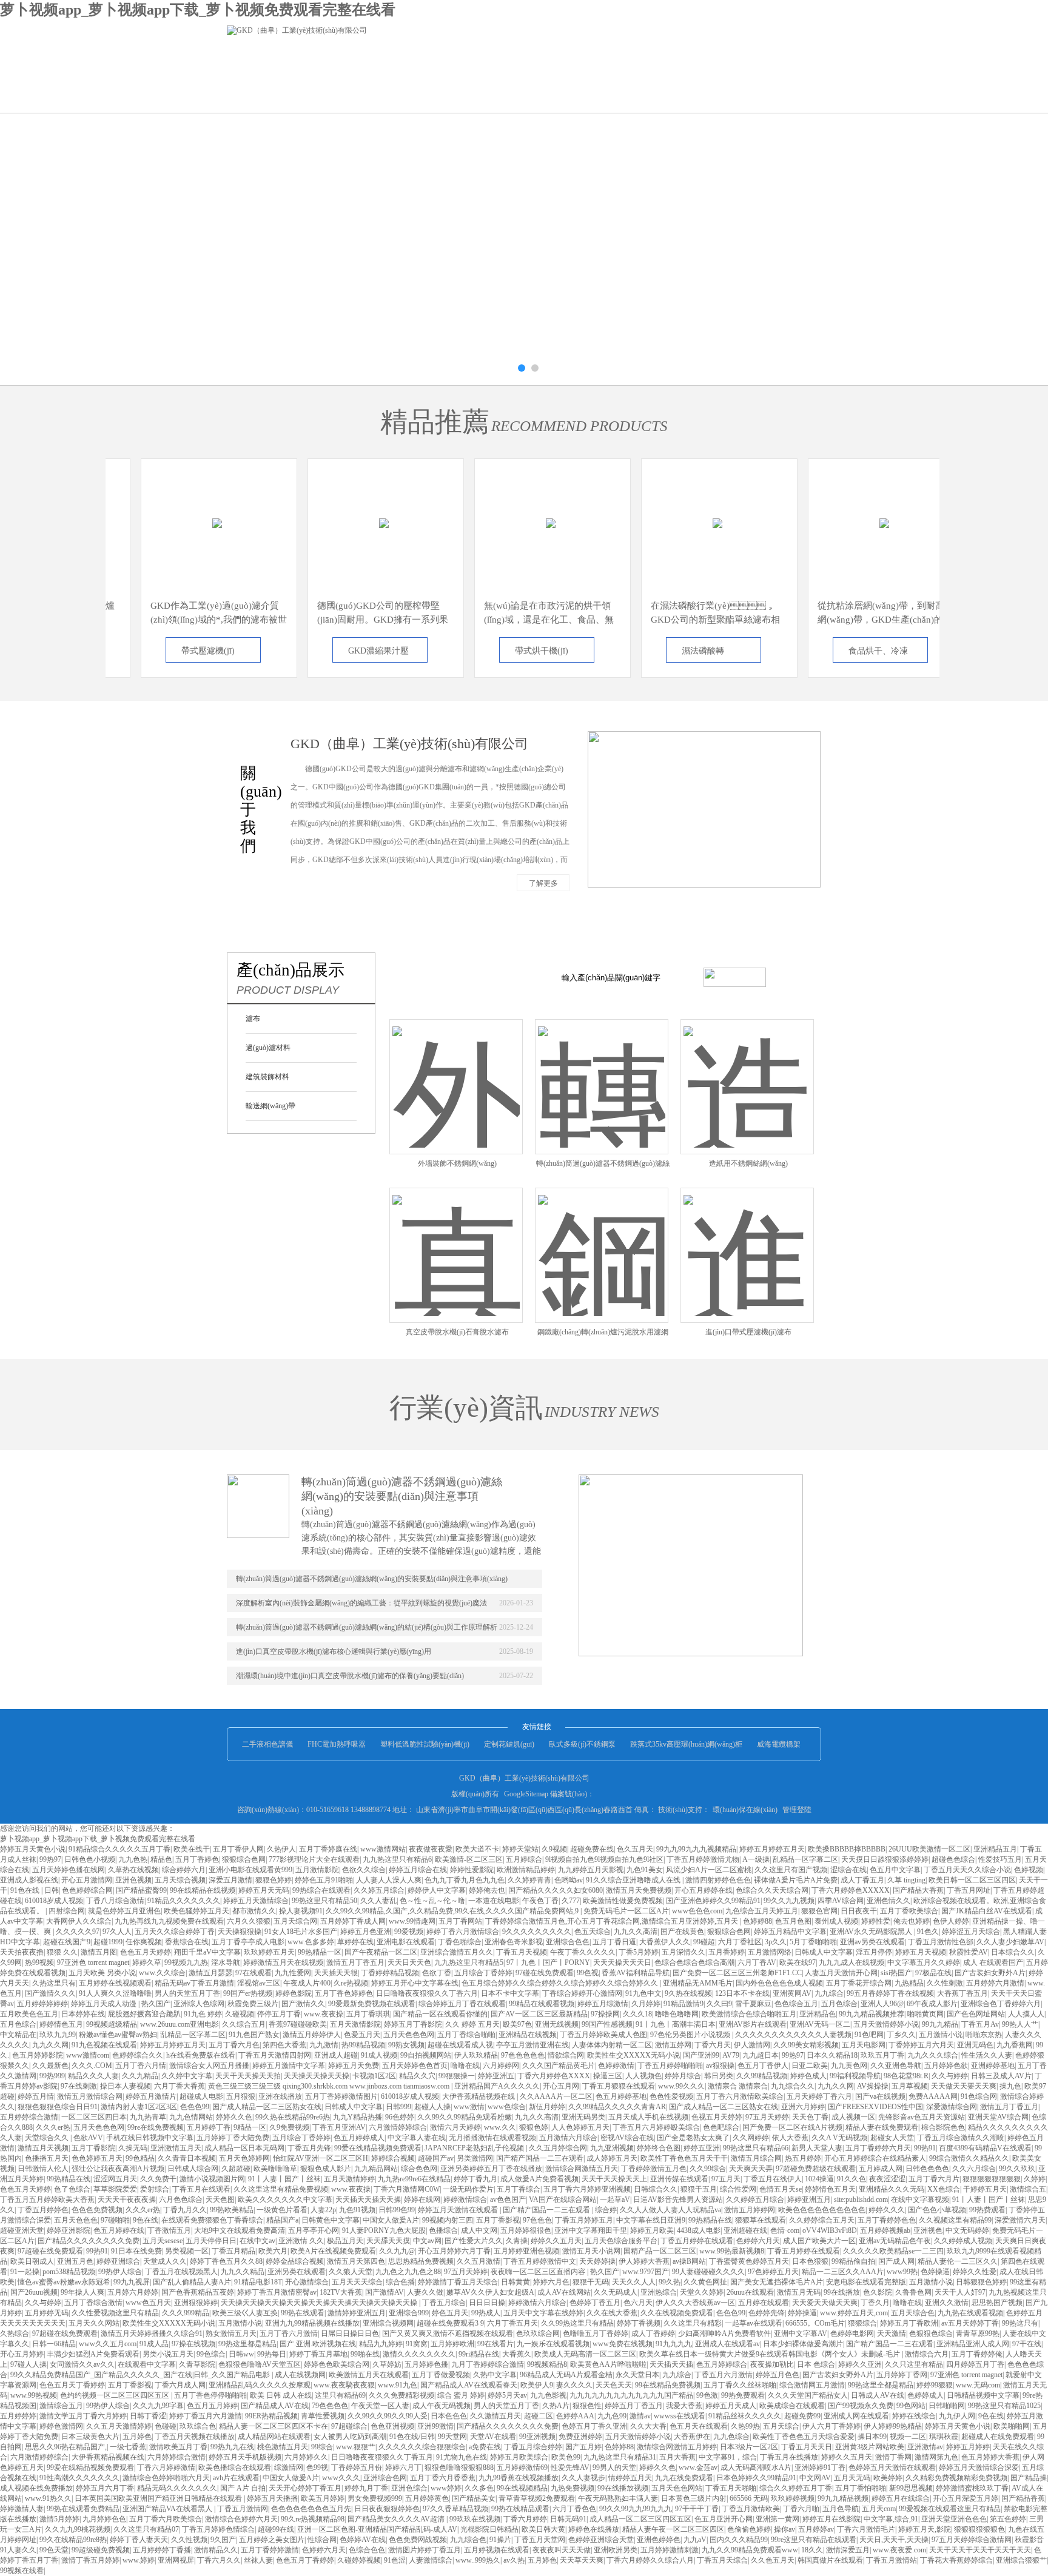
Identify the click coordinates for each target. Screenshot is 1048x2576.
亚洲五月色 (75, 2261)
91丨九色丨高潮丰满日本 (676, 2024)
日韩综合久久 (656, 2189)
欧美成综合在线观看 (792, 2406)
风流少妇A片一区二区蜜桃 (709, 1870)
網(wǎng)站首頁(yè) (280, 56)
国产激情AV (385, 2292)
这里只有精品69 (340, 2395)
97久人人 (117, 1932)
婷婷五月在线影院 (831, 2519)
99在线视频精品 (522, 2488)
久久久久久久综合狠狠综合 (422, 2447)
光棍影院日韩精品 (489, 2529)
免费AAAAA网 (933, 2096)
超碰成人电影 (201, 2096)
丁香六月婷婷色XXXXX (851, 1890)
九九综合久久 (793, 2086)
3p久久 (776, 1942)
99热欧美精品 (232, 2210)
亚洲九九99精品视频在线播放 (312, 2323)
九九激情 (324, 2045)
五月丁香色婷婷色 (344, 1993)
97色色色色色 (523, 2055)
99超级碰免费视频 (101, 2550)
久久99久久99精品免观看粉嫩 (465, 2117)
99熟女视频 (406, 2045)
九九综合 (829, 1993)
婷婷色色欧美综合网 (337, 2364)
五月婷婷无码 (47, 2313)
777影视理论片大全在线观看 (314, 1859)
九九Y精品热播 (358, 2117)
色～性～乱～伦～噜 (432, 1901)
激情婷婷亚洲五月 (357, 2313)
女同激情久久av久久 (82, 2364)
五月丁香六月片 (934, 2179)
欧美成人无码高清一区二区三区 (585, 2354)
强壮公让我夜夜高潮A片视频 (118, 2169)
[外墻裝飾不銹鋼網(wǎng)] (456, 1072)
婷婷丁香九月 (475, 2179)
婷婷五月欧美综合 (519, 2457)
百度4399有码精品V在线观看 (985, 2148)
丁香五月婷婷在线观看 (697, 2241)
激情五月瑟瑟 (210, 1973)
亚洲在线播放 (280, 2096)
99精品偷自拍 (853, 2261)
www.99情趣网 (412, 1921)
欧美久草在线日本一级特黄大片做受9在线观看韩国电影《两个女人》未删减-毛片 (771, 2354)
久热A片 (556, 2406)
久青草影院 (197, 2364)
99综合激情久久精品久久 (969, 2158)
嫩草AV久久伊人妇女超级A (490, 2292)
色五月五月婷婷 (212, 2406)
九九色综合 (731, 2437)
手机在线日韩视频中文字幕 (150, 2138)
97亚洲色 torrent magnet (93, 1962)
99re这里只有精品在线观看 (814, 2540)
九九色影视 (548, 2395)
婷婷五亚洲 (702, 2148)
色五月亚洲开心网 (724, 2519)
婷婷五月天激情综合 (256, 1901)
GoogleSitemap (526, 1794)
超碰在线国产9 (67, 1942)
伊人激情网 (752, 2045)
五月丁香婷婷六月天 (878, 2148)
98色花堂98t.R (906, 2076)
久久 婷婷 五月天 (472, 2024)
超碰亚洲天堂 (22, 2230)
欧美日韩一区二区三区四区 (972, 1880)
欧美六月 (273, 2251)
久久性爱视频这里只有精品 (115, 2313)
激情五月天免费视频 (639, 1890)
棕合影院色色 (943, 2127)
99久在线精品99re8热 (73, 2540)
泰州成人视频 (836, 1921)
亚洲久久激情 (947, 2303)
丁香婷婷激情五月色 (654, 2169)
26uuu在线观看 (750, 2292)
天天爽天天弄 (751, 2169)
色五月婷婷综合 (722, 2364)
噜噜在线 (465, 2066)
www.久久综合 (162, 1973)
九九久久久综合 (933, 2055)
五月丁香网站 (460, 1921)
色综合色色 (367, 2550)
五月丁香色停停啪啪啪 (210, 2395)
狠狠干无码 (591, 2282)
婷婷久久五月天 (556, 2241)
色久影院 (878, 2292)
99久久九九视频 (789, 1901)
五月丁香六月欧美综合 (166, 2519)
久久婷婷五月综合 (755, 2200)
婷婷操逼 (802, 2313)
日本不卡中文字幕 (510, 1993)
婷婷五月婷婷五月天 (772, 1849)
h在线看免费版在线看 (201, 2055)
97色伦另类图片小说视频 (691, 2035)
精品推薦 (435, 422)
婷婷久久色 (234, 2117)
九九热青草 (148, 2117)
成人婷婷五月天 (612, 2158)
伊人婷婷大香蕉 (644, 2261)
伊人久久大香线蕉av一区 (695, 2303)
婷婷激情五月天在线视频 (283, 1962)
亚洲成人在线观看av (727, 2344)
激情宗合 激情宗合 (738, 2086)
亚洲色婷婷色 (659, 2540)
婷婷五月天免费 (354, 2066)
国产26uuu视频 (34, 2292)
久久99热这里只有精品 (577, 2323)
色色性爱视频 (671, 2096)
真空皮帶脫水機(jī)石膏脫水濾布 (457, 1332)
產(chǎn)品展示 (468, 56)
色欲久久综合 (364, 1870)
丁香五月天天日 (807, 2447)
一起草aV (615, 2200)
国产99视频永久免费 (861, 2406)
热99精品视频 (363, 2045)
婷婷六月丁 (403, 2467)
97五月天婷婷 (767, 2117)
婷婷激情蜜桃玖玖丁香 (972, 2488)
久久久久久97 (78, 1932)
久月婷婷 (646, 2004)
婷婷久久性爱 (975, 2272)
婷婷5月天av (507, 2395)
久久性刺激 (945, 1983)
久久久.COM (92, 2066)
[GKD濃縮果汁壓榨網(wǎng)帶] (353, 511)
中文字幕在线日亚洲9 (651, 2220)
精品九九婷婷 (381, 2344)
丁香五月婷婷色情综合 (218, 2529)
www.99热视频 (34, 2395)
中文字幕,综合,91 (891, 2519)
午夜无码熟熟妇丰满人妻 (618, 2498)
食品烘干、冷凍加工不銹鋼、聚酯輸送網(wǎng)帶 (847, 654)
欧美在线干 (192, 1849)
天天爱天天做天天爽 (825, 2303)
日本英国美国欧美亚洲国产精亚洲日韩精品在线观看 (159, 2498)
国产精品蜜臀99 (141, 1890)
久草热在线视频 (133, 1870)
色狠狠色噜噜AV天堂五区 (260, 2364)
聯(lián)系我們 (359, 94)
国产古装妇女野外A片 (990, 1973)
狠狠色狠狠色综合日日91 (58, 2107)
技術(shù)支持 (726, 56)
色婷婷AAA (575, 2416)
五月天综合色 (913, 2313)
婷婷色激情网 (61, 2426)
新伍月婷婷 (547, 2107)
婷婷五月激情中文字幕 (289, 2066)
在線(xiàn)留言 (271, 94)
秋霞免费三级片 (253, 2004)
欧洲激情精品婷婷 (526, 1870)
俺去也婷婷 (912, 1921)
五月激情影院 (317, 1870)
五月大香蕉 (677, 2457)
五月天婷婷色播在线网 (69, 1870)
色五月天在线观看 (699, 2426)
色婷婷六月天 (758, 2241)
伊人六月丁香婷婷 (831, 2426)
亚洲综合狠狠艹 (1021, 2560)
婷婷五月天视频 (921, 1952)
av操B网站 (689, 2261)
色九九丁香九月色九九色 (465, 1880)
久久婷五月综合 (379, 1890)
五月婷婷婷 (18, 2416)
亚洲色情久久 (888, 1901)
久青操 (517, 2241)
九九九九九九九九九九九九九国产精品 (631, 2395)
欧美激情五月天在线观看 (369, 2375)
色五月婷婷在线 (119, 2230)
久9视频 (554, 1849)
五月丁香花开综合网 (859, 1983)
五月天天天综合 (357, 2282)
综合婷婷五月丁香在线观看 (462, 2004)
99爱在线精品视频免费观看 (378, 2148)
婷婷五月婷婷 (968, 2447)
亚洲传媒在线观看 (679, 2179)
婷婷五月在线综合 (901, 2498)
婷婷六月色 (551, 2282)
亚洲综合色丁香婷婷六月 (1001, 2004)
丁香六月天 (713, 2045)
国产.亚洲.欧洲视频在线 (318, 2344)
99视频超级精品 (112, 2024)
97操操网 (605, 2014)
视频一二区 (908, 2437)
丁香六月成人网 (180, 2385)
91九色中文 (643, 1993)
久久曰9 (719, 2004)
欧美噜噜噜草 (275, 2169)
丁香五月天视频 (522, 1952)
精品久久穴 (417, 2076)
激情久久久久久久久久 (419, 2354)
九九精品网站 (376, 2169)
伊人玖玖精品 (476, 2055)
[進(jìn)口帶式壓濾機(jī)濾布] (747, 1241)
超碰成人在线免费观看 (998, 2437)
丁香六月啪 (801, 2509)
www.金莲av (698, 2467)
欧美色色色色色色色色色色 (822, 2210)
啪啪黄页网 (925, 2014)
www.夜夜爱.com (899, 2550)
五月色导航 (841, 2509)
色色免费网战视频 (418, 2540)
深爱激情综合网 (952, 2107)
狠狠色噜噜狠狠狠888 (459, 2467)
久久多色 (479, 2488)
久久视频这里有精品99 (955, 2220)
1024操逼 (819, 2179)
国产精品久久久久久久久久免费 (89, 2241)
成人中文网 (479, 2230)
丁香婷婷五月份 (357, 2467)
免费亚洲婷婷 (580, 2437)
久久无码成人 (616, 2292)
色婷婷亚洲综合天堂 (601, 2540)
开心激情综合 (307, 2282)
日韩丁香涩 (148, 2416)
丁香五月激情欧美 (751, 2509)
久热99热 (745, 2426)
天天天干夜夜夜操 (127, 2200)
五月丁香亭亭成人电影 (248, 1942)
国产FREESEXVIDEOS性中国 (875, 2107)
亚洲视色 (928, 2230)
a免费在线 (485, 2447)
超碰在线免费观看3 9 (450, 2323)
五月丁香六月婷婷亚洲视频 (587, 2189)
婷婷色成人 (808, 2076)
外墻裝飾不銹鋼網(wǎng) (457, 1163)
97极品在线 (933, 1973)
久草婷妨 (387, 2364)
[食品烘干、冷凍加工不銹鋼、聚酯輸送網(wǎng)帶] (853, 511)
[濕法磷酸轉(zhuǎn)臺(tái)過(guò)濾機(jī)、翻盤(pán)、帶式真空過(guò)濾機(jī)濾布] (687, 511)
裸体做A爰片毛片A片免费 (796, 1880)
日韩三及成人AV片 (1001, 2076)
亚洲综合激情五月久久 (457, 1952)
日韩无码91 (568, 2519)
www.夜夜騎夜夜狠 (344, 2385)
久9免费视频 (289, 2127)
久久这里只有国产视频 (791, 1870)
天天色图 (220, 2200)
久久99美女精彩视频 (806, 2045)
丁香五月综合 (444, 2303)
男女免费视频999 (375, 2498)
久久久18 (637, 2014)
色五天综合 (593, 1932)
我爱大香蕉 (684, 2406)
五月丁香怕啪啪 (861, 2488)
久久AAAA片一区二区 (556, 2096)
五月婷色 (137, 2437)
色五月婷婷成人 (359, 2138)
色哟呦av (569, 1880)
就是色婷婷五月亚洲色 (124, 1911)
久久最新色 (50, 2066)
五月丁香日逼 (614, 1942)
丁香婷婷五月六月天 (921, 2045)
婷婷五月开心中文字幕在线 (415, 1983)
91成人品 (154, 2344)
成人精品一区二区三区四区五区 (640, 2519)
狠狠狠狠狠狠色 (979, 2529)
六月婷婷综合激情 (176, 2457)
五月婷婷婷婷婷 (42, 2004)
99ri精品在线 (479, 2354)
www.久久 (500, 2127)
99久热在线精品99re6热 (293, 2117)
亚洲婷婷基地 (993, 2066)
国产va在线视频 (880, 2096)
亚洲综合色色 (568, 1942)
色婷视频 (1029, 1870)
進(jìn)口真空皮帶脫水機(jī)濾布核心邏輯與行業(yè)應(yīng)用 (334, 1651)
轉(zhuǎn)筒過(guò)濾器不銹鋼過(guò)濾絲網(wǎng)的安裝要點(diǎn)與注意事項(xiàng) (402, 1496)
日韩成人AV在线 (878, 2395)
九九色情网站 (191, 2117)
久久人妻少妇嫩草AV (1010, 1942)
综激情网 (289, 2467)
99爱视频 (409, 1932)
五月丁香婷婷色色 (887, 2220)
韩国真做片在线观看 (830, 2560)
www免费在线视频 (623, 2344)
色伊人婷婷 (951, 1921)
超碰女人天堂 (892, 2138)
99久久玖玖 (1017, 2169)
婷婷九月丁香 (366, 2488)
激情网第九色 (936, 2457)
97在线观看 (254, 1973)
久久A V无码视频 (839, 2138)
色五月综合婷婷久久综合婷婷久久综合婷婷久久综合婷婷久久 (561, 1983)
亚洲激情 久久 (301, 2241)
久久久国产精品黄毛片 (559, 2066)
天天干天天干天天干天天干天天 (980, 2550)
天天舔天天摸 (388, 2241)
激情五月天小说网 (591, 2251)
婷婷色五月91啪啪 (324, 1880)
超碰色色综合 (953, 1859)
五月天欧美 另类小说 (102, 1973)
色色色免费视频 (97, 2210)
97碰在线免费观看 (545, 1973)
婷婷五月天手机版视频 (245, 2457)
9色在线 (146, 2220)
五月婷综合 (524, 1859)
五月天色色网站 (677, 2488)
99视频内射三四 (448, 2220)
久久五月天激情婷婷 (119, 2426)
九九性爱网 (293, 1973)
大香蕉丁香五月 (962, 1993)
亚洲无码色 (975, 2045)
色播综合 (443, 2230)
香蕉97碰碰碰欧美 (298, 2024)
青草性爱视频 (323, 2416)
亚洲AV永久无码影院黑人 (872, 1932)
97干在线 (1027, 2344)
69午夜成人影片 (932, 2004)
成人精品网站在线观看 (274, 2437)
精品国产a (282, 2220)
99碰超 (704, 1942)
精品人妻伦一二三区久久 (958, 2261)
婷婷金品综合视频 (295, 2261)
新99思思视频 (911, 2488)
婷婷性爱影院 (472, 1870)
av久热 (514, 2560)
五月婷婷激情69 (522, 2467)
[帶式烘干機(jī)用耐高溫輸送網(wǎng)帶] (520, 511)
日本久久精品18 (832, 2055)
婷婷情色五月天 (830, 2189)
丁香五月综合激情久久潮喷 (961, 2138)
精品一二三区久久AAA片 (843, 2272)
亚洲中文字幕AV (801, 2333)
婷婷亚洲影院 (69, 2230)
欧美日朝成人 (32, 2261)
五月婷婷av (816, 2529)
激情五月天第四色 (356, 2261)
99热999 (52, 2076)
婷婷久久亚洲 (860, 2364)
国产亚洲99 (701, 2055)
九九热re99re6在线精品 (414, 2179)
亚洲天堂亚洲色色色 (954, 2519)
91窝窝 (417, 2344)
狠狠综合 (862, 2323)
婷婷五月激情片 (151, 2096)
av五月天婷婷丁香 (970, 2323)
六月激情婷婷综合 (398, 2127)
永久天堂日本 (637, 2375)
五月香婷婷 (727, 1952)
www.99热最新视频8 (732, 2251)
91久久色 (851, 2179)
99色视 (588, 1973)
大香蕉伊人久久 (665, 1942)
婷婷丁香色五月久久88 (226, 2261)
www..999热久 (478, 2560)
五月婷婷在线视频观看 (115, 1983)
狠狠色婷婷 (274, 1880)
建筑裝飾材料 (267, 1077)
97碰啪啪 (115, 2220)
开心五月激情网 (87, 1880)
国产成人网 (896, 2261)
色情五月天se (781, 2189)
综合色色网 (419, 2169)
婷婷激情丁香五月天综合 (458, 2282)
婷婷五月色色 (778, 2375)
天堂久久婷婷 (702, 2292)
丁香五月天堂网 (540, 2540)
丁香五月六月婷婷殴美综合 (656, 2127)
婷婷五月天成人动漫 (105, 2004)
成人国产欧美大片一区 (819, 2241)
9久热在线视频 (688, 1993)
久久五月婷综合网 (558, 2148)
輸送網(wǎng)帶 (270, 1106)
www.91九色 (398, 2385)
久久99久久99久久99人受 (388, 2416)
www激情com (88, 2055)
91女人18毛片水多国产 (301, 1932)
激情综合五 (1028, 2189)
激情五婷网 (673, 2045)
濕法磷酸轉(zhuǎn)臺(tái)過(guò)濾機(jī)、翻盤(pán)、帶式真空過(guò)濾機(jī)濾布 (681, 654)
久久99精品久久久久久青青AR (617, 2107)
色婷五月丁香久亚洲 (594, 2426)
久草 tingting (906, 1880)
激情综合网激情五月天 (582, 2169)
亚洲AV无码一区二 (820, 2024)
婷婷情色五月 (61, 2024)
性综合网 (322, 2540)
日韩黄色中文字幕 (331, 2220)
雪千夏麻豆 (753, 2004)
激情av (640, 2416)
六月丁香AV (757, 1962)
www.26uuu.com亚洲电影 (180, 2024)
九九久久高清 (636, 1932)
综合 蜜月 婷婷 (461, 2395)
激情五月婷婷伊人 (312, 2035)
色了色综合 (72, 2189)
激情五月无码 (799, 2292)
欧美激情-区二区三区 (469, 1859)
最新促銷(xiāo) (557, 56)
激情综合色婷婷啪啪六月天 (166, 2478)
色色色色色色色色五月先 (311, 2509)
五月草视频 (910, 2086)
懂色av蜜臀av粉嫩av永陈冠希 (64, 2282)
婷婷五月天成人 (731, 2406)
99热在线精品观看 (520, 2509)
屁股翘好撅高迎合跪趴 (144, 2014)
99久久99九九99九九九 (636, 2509)
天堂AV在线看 (493, 2437)
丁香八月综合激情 (115, 1901)
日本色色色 (449, 2416)
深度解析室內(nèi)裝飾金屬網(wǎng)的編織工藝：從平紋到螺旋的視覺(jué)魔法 (361, 1603)
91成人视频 (379, 2055)
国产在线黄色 (682, 1932)
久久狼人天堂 (351, 2272)
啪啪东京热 (984, 2035)
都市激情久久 (254, 1911)
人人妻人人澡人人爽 (389, 1880)
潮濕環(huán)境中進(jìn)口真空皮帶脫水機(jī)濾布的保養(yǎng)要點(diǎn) (350, 1676)
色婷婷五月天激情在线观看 (892, 2467)
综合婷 (606, 2210)
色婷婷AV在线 (363, 2540)
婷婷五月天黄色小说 (33, 1849)
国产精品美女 (474, 2498)
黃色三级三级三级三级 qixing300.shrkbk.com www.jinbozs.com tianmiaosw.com (330, 2086)
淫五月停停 (874, 1952)
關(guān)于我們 (378, 56)
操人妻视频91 (301, 1911)
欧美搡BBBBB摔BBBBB (847, 1849)
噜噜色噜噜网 (677, 2014)
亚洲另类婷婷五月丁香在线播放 (491, 2169)
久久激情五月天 (495, 2416)
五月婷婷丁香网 (902, 2375)
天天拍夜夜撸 (22, 1952)
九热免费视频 (573, 2488)
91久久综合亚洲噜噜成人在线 (634, 1880)
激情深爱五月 (848, 2550)
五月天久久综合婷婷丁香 (175, 1932)
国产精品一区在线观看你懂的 (440, 2014)
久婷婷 (1035, 2179)
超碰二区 (539, 2416)
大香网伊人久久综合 (79, 1921)
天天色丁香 (810, 2117)
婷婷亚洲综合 (118, 2261)
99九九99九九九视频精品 (696, 1849)
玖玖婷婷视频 (793, 2498)
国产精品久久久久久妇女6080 (556, 1890)
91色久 (928, 1932)
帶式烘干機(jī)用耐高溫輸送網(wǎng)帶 (514, 654)
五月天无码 (852, 2478)
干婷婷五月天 (985, 2189)
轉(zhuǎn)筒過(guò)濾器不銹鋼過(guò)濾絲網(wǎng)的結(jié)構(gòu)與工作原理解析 (367, 1627)
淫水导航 (226, 1962)
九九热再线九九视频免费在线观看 (169, 1921)
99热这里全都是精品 (881, 2385)
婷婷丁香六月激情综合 (463, 1932)
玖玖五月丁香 (882, 2055)
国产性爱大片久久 (474, 2241)
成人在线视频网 (300, 2375)
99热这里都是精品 (247, 2344)
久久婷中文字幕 (187, 2076)
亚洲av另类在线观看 (872, 1942)
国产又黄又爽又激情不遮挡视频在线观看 (448, 2333)
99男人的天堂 (614, 2467)
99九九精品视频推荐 (872, 2014)
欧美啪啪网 (1012, 2426)
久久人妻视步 (583, 2478)
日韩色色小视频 (90, 1859)
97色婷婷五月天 (773, 2272)
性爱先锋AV (570, 2467)
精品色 (161, 1859)
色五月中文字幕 (895, 1870)
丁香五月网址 (969, 1890)
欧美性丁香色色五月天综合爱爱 (804, 2437)
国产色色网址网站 (976, 2014)
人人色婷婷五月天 (580, 2127)
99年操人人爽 (82, 2292)
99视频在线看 (22, 2571)
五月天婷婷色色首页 (415, 2066)
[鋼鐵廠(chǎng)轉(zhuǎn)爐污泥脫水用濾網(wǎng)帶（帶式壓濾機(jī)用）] (602, 1241)
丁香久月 (875, 2303)
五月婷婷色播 (426, 2364)
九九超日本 (761, 2055)
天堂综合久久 (48, 2138)
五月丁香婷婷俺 (977, 2354)
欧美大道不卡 (477, 1849)
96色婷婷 (400, 2117)
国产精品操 (1029, 2478)
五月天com (879, 2509)
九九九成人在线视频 (851, 1962)
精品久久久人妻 (93, 2076)
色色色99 (195, 2107)
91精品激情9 (684, 2004)
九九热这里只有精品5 (469, 1962)
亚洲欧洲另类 (616, 2550)
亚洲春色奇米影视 (514, 1942)
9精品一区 (250, 2127)
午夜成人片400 (307, 1983)
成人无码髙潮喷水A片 (756, 2467)
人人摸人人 (1026, 2014)
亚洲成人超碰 (336, 2055)
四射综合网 (67, 1911)
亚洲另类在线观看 (297, 2272)
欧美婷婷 (888, 2478)
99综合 (322, 2447)
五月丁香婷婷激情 (270, 2550)
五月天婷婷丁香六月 (819, 2096)
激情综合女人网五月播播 (209, 2066)
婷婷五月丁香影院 (413, 2024)
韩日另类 (719, 2076)
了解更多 (543, 883)
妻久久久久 (574, 2385)
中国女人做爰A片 (391, 2220)
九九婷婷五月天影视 (591, 1870)
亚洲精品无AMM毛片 (698, 1983)
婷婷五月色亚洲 (366, 1932)
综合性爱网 (738, 2189)
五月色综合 (839, 2004)
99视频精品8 (547, 2364)
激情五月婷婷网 (750, 2210)
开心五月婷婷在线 (704, 1890)
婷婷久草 (147, 1962)
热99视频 (39, 1962)
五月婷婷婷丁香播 (162, 2550)
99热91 (925, 2148)
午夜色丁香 (540, 1901)
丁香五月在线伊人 (773, 2179)
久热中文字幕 (495, 2375)
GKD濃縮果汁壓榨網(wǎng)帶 (348, 654)
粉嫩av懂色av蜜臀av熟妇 (118, 2035)
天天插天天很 (336, 1973)
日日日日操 (487, 2303)
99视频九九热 (186, 1962)
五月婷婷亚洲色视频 (526, 2251)
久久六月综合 (974, 2169)
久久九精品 (140, 2076)
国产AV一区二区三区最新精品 (539, 2014)
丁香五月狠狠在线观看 (619, 2086)
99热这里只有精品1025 (1004, 2406)
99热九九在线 (232, 2447)
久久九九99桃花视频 (78, 2529)
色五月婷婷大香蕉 (990, 2457)
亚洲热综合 (659, 2292)
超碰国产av (436, 2158)
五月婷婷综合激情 (29, 2117)
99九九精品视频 (843, 2498)
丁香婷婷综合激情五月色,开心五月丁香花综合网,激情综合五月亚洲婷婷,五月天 (613, 1921)
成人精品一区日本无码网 (244, 2148)
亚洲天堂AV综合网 (998, 2117)
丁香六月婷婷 (525, 2519)
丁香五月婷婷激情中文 (540, 2261)
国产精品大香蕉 (918, 1890)
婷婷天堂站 (520, 1849)
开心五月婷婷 (22, 2354)
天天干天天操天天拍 (248, 2076)
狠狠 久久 (62, 1952)
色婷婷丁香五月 (595, 2303)
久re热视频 (351, 1983)
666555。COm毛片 (815, 2323)
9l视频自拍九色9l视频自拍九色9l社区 (604, 1859)
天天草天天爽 (582, 2560)
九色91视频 (357, 2210)
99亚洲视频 (537, 2437)
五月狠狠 (241, 2096)
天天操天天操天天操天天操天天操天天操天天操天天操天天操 (320, 2303)
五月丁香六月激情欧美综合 (740, 2096)
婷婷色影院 (294, 1993)
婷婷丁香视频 (639, 2323)
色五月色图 (793, 1921)
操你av (784, 2529)
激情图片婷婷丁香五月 (425, 2550)
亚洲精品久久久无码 (892, 2189)
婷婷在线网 (422, 2200)
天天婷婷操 (597, 2261)
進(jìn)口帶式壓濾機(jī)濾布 (748, 1332)
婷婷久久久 (887, 2210)
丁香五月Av (980, 2024)
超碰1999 (108, 1942)
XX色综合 (944, 2189)
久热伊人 (281, 1849)
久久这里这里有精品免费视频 (281, 2189)
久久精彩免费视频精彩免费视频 (956, 2478)
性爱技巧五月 (1000, 1859)
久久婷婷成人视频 (963, 2241)
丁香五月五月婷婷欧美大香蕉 (47, 2200)
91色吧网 (869, 2035)
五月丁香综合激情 (93, 2303)
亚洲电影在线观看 (406, 1942)
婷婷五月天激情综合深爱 (979, 2467)
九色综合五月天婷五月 (762, 1911)
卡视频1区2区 (374, 2076)
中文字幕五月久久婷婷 (924, 1962)
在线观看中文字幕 (147, 2364)
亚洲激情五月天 (176, 2148)
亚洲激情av (925, 2447)
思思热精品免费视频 (421, 2261)
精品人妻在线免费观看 (882, 2127)
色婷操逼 (935, 2272)
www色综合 (507, 2107)
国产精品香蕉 (1023, 2498)
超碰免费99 (802, 2416)
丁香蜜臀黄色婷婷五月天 (749, 2261)
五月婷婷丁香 (209, 2127)
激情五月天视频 (43, 2148)
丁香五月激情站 (892, 2560)
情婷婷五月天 (630, 2478)
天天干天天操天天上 (614, 2179)
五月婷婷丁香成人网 (353, 1921)
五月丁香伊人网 (238, 1849)
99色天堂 (54, 2550)
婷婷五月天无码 (264, 1890)
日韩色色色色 (927, 2169)
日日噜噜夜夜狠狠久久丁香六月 (427, 1993)
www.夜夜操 (324, 2014)
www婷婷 (446, 2488)
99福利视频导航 (855, 2076)
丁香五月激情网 (243, 2509)
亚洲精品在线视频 (528, 2035)
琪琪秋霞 (944, 2437)
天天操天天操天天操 (317, 2076)
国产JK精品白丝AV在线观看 (987, 1911)
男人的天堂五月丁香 (187, 1993)
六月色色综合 (181, 2200)
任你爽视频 (144, 1942)
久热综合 (15, 2333)
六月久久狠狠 (249, 1921)
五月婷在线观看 (764, 2303)
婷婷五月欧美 (652, 2230)
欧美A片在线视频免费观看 (333, 2251)
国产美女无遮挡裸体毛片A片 (777, 2282)
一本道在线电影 (494, 1901)
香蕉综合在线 (187, 1942)
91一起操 (25, 2272)
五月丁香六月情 (141, 2066)
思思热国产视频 (997, 2303)
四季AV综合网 (841, 1901)
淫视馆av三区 (259, 1983)
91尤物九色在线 (462, 2457)
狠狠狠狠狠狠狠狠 (992, 2179)
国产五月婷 (583, 2447)
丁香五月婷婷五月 (584, 2220)
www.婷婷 (139, 2560)
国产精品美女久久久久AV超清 (397, 2519)
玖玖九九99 (58, 2035)
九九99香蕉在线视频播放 (519, 2478)
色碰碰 (166, 2426)
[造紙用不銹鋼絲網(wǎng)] (747, 1072)
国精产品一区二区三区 (660, 2251)
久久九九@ (397, 2251)
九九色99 (612, 2416)
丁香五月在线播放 (789, 2457)
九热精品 (909, 1983)
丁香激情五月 (169, 2230)
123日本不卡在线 (742, 1993)
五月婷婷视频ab (885, 2230)
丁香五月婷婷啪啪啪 (670, 2066)
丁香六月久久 (219, 2560)
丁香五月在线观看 (201, 2189)
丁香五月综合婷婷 (533, 2447)
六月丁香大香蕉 (180, 2086)
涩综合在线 (848, 1870)
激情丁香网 (893, 2457)
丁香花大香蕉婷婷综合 (956, 2560)
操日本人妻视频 (126, 2086)
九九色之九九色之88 (408, 2272)
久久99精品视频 (762, 2076)
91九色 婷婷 (203, 2014)
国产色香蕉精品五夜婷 (198, 2292)
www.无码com (978, 2385)
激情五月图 (99, 1952)
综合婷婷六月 (184, 1870)
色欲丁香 (437, 1973)
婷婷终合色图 (659, 2148)
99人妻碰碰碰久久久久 (708, 2272)
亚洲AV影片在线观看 (753, 2024)
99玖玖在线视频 (475, 2519)
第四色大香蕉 (284, 2045)
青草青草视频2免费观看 (537, 2498)
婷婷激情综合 (465, 2200)
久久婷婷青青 (529, 1880)
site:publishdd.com (861, 2200)
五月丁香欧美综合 (909, 1911)
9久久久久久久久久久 (537, 1932)
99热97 (50, 1859)
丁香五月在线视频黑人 (181, 2272)
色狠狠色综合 (931, 2333)
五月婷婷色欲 (946, 2066)
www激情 (469, 2107)
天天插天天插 (671, 2364)
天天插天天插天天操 (368, 2200)
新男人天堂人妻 (817, 2148)
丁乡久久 (901, 2035)
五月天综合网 (295, 1921)
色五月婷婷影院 (38, 2055)
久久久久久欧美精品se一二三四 (893, 2251)
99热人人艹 (1020, 2024)
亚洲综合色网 (385, 2478)
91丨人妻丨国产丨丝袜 (284, 2179)
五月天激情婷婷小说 (886, 2024)
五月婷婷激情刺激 (670, 2550)
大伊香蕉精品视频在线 (479, 2096)
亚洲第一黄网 (778, 2519)
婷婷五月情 (36, 2096)
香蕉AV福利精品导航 (636, 1973)
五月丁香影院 (93, 2148)
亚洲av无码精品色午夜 (895, 2241)
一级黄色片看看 (282, 2210)
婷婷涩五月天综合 (971, 1932)
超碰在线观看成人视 (460, 2045)
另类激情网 (475, 2158)
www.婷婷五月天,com (854, 2313)
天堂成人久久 (165, 2261)
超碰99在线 (276, 2529)
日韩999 (398, 2107)
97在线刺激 (79, 2086)
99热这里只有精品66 (756, 2148)
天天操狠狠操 (240, 1932)
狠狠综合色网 (244, 1859)
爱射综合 (155, 2189)
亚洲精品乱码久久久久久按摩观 (260, 2385)
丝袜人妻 (258, 2560)
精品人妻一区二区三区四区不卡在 (274, 2426)
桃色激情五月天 (283, 2447)
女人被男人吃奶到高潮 (350, 2437)
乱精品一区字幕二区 (805, 1859)
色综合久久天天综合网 (772, 1890)
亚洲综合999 (409, 2313)
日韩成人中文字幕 (824, 1952)
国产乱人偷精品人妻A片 (192, 2282)
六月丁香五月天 (512, 2323)
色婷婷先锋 (767, 2313)
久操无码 (133, 2148)
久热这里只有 (54, 1983)
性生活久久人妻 (987, 2055)
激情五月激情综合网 (90, 2096)
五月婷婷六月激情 (995, 1983)
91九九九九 (674, 2344)
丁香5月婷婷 (639, 1952)
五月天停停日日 (211, 2241)
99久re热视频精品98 (313, 2519)
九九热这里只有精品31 (620, 2457)
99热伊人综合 (120, 2272)
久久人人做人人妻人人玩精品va (670, 2210)
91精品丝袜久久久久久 (745, 2416)
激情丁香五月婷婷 (90, 2560)
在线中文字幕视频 (920, 2200)
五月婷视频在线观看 (497, 2550)
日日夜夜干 (859, 1911)
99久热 (670, 2282)
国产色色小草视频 (937, 2210)
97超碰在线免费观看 (50, 2251)
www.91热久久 (48, 2498)
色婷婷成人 (925, 2395)
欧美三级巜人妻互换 (245, 2313)
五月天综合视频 (180, 1880)
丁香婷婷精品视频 (390, 1973)
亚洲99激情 (435, 2426)
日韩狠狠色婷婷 (981, 2282)
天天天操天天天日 (622, 1962)
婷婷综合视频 (393, 2158)
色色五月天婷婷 (146, 1952)
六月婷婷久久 (306, 2457)
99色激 (707, 2395)
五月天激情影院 (355, 2024)
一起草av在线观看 (754, 2323)
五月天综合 (781, 2426)
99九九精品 (940, 2024)
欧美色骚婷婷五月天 (196, 1911)
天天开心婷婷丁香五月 (305, 2488)
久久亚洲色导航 (896, 2066)
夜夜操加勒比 (772, 2364)
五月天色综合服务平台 (621, 2241)
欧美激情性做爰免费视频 (623, 1901)
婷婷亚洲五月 (809, 2200)
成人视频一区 (853, 2117)
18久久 (812, 2550)
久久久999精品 (186, 2313)
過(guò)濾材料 (268, 1048)
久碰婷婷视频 (359, 2560)
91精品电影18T (258, 2282)
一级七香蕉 (128, 2447)
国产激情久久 (303, 2004)
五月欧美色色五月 (29, 2014)
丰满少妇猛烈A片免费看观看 (93, 2354)
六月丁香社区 (740, 1942)
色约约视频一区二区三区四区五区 (116, 2395)
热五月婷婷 (803, 2158)
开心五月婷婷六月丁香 (454, 2251)
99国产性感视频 (607, 2024)
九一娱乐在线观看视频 (553, 2344)
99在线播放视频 (623, 2488)
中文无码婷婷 (967, 2230)
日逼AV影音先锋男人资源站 (678, 2200)
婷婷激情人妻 (22, 2509)
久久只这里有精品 (914, 2364)
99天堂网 (452, 2437)
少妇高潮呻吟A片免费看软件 (724, 2333)
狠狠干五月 (699, 2189)
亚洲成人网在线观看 (856, 2416)
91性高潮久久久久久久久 (79, 2478)
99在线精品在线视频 (203, 1890)
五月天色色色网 (409, 2035)
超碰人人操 (432, 2107)
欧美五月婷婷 (323, 2498)
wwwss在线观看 (680, 2416)
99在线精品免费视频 (668, 2385)
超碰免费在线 (592, 1849)
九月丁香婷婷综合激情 (488, 2364)
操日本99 (872, 2437)
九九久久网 (50, 2045)
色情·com (785, 2230)
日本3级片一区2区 (749, 2447)
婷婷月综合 (683, 2076)
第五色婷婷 (1008, 2519)
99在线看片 (495, 2344)
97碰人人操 (29, 2364)
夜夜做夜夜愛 (431, 1849)
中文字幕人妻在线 (417, 2138)
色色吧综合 (721, 2127)
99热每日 (272, 2354)
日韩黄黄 (516, 2282)
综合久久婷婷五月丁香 (796, 2488)
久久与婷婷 (950, 2076)
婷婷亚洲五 (496, 2076)
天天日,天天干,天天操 (894, 2540)
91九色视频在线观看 (104, 2045)
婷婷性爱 (876, 1921)
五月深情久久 (684, 1952)
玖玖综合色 (198, 2426)
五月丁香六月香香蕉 (443, 2478)
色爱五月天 (362, 2035)
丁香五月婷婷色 (43, 2210)
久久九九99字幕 (158, 2406)
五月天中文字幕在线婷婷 (543, 2313)
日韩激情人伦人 (43, 2169)
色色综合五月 (796, 2004)
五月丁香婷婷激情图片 (341, 2096)
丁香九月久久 (185, 2210)
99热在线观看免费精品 (83, 2509)
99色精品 (140, 2158)
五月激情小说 (941, 2035)
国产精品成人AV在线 (275, 2406)
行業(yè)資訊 (643, 56)
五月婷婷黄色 (427, 2498)
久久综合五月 (244, 2024)
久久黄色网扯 (705, 2282)
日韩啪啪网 (947, 2406)
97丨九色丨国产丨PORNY (548, 1962)
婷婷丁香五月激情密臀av (277, 2292)
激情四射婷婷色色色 (718, 1880)
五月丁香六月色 (234, 2045)
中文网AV (815, 2478)
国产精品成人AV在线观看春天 (469, 2385)
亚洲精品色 (818, 2014)
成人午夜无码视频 (442, 2406)
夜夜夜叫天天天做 (562, 2550)
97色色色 (537, 2220)
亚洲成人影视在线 (29, 1880)
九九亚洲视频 (612, 2148)
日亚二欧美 (810, 2066)
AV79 (731, 2055)
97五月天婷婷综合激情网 (972, 2540)
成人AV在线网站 (564, 2292)
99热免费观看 (743, 2395)
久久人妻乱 (378, 1901)
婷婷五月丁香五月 (634, 2406)
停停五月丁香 (279, 2014)
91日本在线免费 (136, 2251)
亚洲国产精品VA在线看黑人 (168, 2509)
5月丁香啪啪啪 (813, 1942)
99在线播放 (842, 2292)
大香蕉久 (517, 2354)
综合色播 (400, 2282)
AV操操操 (873, 2086)
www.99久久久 (681, 2086)
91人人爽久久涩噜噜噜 (115, 1993)
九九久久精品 (243, 2272)
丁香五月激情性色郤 (941, 1942)
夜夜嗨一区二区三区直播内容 (539, 2272)
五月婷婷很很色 (526, 2230)
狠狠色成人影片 (326, 2169)
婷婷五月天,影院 (925, 2529)
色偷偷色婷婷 (749, 2529)
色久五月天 (635, 1849)
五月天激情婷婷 (349, 2179)
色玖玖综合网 (538, 2333)
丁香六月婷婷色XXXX (554, 2076)
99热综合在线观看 (321, 1890)
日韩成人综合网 (193, 2169)
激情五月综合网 (756, 2158)
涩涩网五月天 (115, 2179)
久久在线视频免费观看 (677, 2313)
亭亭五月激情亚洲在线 (532, 2045)
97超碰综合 (349, 2426)
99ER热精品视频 (271, 2416)
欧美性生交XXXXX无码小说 (633, 2055)
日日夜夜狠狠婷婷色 (387, 2509)
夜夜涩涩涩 (887, 2179)
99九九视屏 (132, 2282)
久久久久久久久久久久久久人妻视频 (793, 2035)
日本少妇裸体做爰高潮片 (803, 2344)
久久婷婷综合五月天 (822, 2220)
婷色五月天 (450, 2313)
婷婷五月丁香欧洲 (909, 2323)
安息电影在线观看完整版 (866, 2282)
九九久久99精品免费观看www (750, 2550)
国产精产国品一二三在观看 (540, 2158)
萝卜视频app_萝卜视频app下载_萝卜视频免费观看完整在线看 (198, 10)
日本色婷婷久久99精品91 (756, 2478)
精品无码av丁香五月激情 (194, 1983)
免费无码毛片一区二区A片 (626, 1911)
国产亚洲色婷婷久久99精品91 (713, 1901)
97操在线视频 (193, 2344)
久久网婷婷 (751, 2138)
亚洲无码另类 (583, 2117)
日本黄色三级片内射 (694, 2498)
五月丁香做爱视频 (441, 2375)
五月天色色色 (76, 2220)
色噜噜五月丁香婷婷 (596, 2333)
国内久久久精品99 (739, 2540)
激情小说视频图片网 (212, 2179)
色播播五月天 (47, 2158)
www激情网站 (383, 1849)
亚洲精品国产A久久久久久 (497, 2086)
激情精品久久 (216, 2550)
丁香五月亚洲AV (339, 2127)
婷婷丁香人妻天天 (139, 2540)
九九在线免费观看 (684, 2478)
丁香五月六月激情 (724, 2375)
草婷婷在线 (355, 1942)
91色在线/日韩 (412, 2437)
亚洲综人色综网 (199, 2004)
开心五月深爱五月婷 (966, 2498)
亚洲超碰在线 (745, 2230)
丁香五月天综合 (722, 2560)
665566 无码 (749, 2498)
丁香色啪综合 (460, 1942)
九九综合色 (468, 2540)
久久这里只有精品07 (146, 2529)
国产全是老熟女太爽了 (693, 2138)
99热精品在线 (69, 2179)
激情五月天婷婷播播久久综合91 (152, 2333)
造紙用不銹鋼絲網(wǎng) (748, 1163)
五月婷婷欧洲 (452, 2344)
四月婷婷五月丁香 (975, 2364)
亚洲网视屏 (176, 2560)
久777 (571, 1901)
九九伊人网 (957, 2416)
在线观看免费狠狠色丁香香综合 (212, 2220)
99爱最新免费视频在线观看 (372, 2004)
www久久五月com (108, 2344)
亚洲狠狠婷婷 (196, 2303)
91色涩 (395, 2560)
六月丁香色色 (574, 2509)
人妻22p (323, 2210)
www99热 (902, 2272)
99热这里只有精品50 (324, 1901)
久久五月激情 (479, 2261)
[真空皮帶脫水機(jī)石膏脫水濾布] (456, 1241)
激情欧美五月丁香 (178, 2447)
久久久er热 (53, 2127)
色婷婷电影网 (852, 2333)
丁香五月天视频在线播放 (195, 2437)
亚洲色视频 (133, 1880)
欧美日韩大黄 (543, 2529)
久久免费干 (158, 2179)
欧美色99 (566, 2457)
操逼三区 (608, 2076)
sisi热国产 (896, 1973)
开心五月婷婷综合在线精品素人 (875, 2158)
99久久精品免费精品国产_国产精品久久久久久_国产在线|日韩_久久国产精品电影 (141, 2375)
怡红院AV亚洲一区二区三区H (321, 2158)
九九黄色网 (849, 2066)
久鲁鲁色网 (913, 2292)
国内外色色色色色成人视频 (779, 1983)
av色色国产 (508, 2200)
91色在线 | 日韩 (35, 1890)
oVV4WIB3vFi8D (830, 2230)
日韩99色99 (397, 2210)
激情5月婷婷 (59, 2519)
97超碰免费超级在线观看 (816, 2169)
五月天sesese (163, 2241)
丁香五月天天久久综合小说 (967, 1870)
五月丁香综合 (519, 2189)
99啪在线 (365, 2354)
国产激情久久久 (50, 1993)
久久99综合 (708, 2169)
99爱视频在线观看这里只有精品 (950, 2509)
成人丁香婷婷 (653, 2333)
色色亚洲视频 (392, 2426)
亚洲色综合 (409, 2488)
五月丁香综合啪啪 (466, 2035)
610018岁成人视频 (54, 1901)
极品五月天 (345, 2241)
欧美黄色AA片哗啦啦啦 (608, 2364)
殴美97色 (517, 2024)
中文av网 (427, 2241)
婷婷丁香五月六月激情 (206, 2416)
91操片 (500, 2540)
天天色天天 (614, 2385)
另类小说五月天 (168, 2354)
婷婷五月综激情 (603, 2004)
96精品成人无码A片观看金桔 (566, 2375)
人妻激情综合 (431, 2560)
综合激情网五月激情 (812, 2385)
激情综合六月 (927, 2354)
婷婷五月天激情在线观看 (459, 2210)
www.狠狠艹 (356, 2447)
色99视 (317, 2467)
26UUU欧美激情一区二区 (929, 1849)
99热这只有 (1020, 2323)
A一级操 (756, 1859)
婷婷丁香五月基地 (318, 2354)
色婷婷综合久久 (138, 2055)
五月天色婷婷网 (244, 2158)
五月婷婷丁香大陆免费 (233, 2138)
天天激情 (892, 2333)
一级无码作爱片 (468, 2189)
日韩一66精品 (54, 2344)
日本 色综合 (816, 2364)
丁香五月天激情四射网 (275, 2055)
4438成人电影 (699, 2230)
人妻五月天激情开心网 (841, 1973)
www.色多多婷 (311, 1942)
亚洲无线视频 (557, 2024)
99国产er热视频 (248, 1993)
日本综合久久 (1013, 1952)
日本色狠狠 (810, 2261)
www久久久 (341, 2478)
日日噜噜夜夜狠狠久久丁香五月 (382, 2457)
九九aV (695, 2540)
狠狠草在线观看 (761, 2220)
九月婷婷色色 (104, 2519)
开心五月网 (561, 2086)
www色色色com (697, 1911)
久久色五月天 (773, 2560)
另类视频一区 (187, 2251)
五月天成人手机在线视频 (648, 2117)
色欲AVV (88, 2138)
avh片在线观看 (236, 2478)
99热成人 (486, 2313)
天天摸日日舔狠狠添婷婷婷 (885, 1859)
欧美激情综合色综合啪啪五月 (749, 2014)
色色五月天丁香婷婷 (72, 2385)
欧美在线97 (798, 1962)
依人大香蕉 (790, 2138)
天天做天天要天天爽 (964, 2086)
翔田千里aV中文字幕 (207, 1952)
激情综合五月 (61, 2406)
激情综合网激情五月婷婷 (677, 2447)
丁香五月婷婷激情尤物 (703, 1859)
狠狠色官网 (819, 1911)
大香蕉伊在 (692, 2437)
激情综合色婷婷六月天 (241, 2519)
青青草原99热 (978, 2333)
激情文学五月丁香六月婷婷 (83, 2416)
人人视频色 (643, 2076)
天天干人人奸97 (960, 2292)
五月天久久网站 (94, 2323)
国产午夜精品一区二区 (381, 1952)
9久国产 (223, 2540)
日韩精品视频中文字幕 (983, 2395)
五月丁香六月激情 (289, 2333)
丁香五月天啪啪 (731, 2488)
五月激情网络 (770, 1952)
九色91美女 (645, 1870)
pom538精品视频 (69, 2272)
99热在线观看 (303, 2313)
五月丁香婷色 (197, 1859)
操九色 (1010, 2086)
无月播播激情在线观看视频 (492, 2138)
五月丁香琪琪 (368, 2014)
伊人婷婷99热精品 (893, 2426)
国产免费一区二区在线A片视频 (792, 2127)
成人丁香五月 (862, 1880)
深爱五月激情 (230, 1880)
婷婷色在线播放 (594, 2529)
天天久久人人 (634, 2282)
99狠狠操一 (457, 2076)
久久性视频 (189, 2540)
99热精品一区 (320, 1952)
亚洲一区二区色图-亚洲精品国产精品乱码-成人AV (377, 2529)
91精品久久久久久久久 (184, 1901)
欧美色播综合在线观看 (235, 2467)
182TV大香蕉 (341, 2292)
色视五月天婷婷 (717, 2117)
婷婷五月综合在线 (418, 1870)
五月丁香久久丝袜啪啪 (740, 2385)
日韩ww (241, 2354)
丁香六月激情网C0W (407, 2189)
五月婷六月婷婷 (133, 2292)
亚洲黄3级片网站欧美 (870, 2447)
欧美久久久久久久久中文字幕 (285, 2200)
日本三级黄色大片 (90, 2437)
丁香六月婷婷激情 (166, 2467)
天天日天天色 (409, 1962)
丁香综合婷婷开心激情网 (582, 1993)
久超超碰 (236, 2169)
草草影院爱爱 (115, 2189)
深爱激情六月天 (1020, 2220)
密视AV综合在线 (627, 2138)
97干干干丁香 (697, 2509)
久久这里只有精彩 (693, 2323)
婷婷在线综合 (914, 2416)
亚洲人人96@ (882, 2004)
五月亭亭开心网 (314, 2230)
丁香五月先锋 (309, 2148)
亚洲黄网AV (792, 1993)
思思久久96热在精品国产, (66, 2447)
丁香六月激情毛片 (866, 2529)
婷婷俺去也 (487, 1890)
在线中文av (257, 2241)
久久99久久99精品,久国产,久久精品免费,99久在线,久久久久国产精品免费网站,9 (453, 1911)
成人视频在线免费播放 (36, 2488)
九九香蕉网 (1015, 2045)
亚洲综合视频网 (388, 2323)
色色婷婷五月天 (97, 2158)
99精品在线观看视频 (542, 2004)
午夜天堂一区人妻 (380, 2406)
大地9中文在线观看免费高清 (240, 2230)
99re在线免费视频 (156, 2127)
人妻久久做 (425, 2292)
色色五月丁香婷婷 (305, 2560)
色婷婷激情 (616, 2066)
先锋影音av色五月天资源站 (922, 2117)
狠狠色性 (587, 2406)
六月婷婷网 (501, 2066)
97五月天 (726, 2179)
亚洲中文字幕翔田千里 (591, 2230)
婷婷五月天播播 (272, 2498)
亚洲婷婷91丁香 (820, 2467)
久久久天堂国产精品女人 (808, 2395)
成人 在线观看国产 (993, 1962)
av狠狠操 (720, 2066)
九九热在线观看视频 (970, 2313)
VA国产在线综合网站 (563, 2200)
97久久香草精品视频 (455, 2509)
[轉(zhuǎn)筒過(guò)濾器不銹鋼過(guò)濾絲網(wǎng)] (602, 1072)
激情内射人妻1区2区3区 (139, 2107)
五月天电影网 (864, 2045)
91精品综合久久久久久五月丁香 (119, 1849)
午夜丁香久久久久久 (583, 1952)
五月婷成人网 (881, 2169)
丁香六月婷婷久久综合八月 (650, 2560)
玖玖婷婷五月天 (269, 1952)
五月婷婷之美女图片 (272, 2540)
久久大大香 (648, 2426)
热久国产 (156, 2004)
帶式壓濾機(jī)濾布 (177, 654)
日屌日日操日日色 (350, 2333)
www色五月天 (148, 2303)
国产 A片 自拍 (243, 2488)
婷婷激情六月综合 (537, 2303)
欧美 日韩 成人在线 (281, 2395)
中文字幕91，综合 (728, 2457)
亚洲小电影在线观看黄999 (250, 1870)
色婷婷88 (757, 1921)
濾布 (253, 1019)
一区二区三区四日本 (94, 2117)
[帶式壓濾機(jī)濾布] (186, 511)
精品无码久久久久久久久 (177, 2488)
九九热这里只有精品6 (397, 1859)
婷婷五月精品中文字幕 (790, 1932)
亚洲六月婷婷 (803, 2107)
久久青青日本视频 (187, 2158)
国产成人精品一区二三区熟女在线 (267, 2107)
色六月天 (638, 2303)
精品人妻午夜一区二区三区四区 (673, 2529)
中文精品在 (18, 2035)
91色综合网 (979, 2096)
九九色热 (133, 1859)
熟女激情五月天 (231, 2333)
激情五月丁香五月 (355, 1962)
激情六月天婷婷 (455, 2127)
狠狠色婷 (534, 2127)
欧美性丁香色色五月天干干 (684, 2158)
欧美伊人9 (537, 2385)
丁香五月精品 (233, 2251)
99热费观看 (987, 2210)
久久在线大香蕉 (612, 2313)
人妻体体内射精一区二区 (612, 2045)
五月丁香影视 (498, 2220)
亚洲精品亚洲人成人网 (973, 2344)
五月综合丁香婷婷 (483, 1973)
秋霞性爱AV (969, 1952)
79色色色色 (330, 2406)
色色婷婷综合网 (87, 1890)
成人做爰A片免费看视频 (539, 2179)
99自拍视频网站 (426, 2055)
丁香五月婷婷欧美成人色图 (603, 2035)
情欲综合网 (566, 2055)
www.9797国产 (646, 2272)
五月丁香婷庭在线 (328, 1849)
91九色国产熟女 (254, 2035)
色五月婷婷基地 (621, 2096)
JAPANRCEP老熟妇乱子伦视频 (475, 2148)
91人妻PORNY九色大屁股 (384, 2230)
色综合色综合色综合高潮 (694, 1962)
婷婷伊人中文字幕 (437, 1890)
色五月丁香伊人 (763, 2066)
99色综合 (211, 2354)
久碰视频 (240, 2014)
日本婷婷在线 (83, 2014)
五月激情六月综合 (568, 2138)
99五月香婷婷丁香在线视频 (890, 1993)
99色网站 (911, 2406)
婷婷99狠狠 (935, 2385)
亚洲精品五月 (995, 1849)
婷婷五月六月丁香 (105, 2488)
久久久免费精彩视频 (401, 2395)
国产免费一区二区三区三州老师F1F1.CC (737, 1973)
